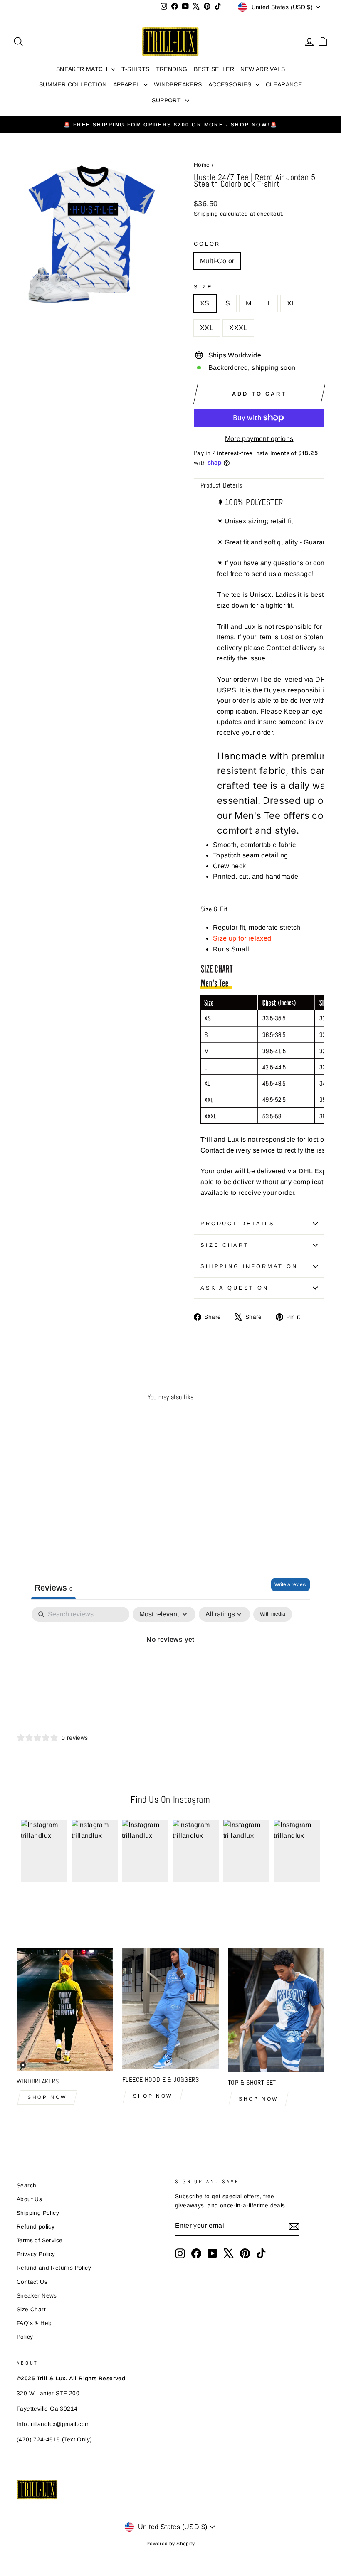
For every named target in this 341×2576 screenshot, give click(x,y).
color (207, 244)
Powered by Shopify (170, 2544)
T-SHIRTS (135, 69)
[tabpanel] (170, 1668)
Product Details (238, 1223)
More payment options (259, 439)
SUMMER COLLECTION (73, 84)
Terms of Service (40, 2240)
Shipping (206, 214)
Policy (25, 2337)
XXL (207, 328)
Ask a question (235, 1288)
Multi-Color (217, 261)
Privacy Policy (36, 2254)
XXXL (238, 328)
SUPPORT (167, 100)
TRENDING (172, 69)
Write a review (290, 1584)
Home (202, 165)
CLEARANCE (284, 84)
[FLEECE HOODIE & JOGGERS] (170, 2009)
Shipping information (249, 1266)
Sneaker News (37, 2296)
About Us (29, 2199)
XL (291, 303)
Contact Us (32, 2282)
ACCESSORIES (231, 84)
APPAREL (127, 84)
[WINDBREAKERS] (65, 2010)
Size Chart (225, 1245)
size (203, 287)
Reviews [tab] (53, 1588)
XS (205, 303)
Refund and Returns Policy (54, 2268)
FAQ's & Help (35, 2323)
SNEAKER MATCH (83, 69)
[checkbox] (273, 1614)
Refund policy (36, 2227)
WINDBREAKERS (178, 84)
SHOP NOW (47, 2097)
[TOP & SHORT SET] (276, 2010)
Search (26, 2186)
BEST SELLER (214, 69)
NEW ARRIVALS (263, 69)
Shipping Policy (38, 2213)
